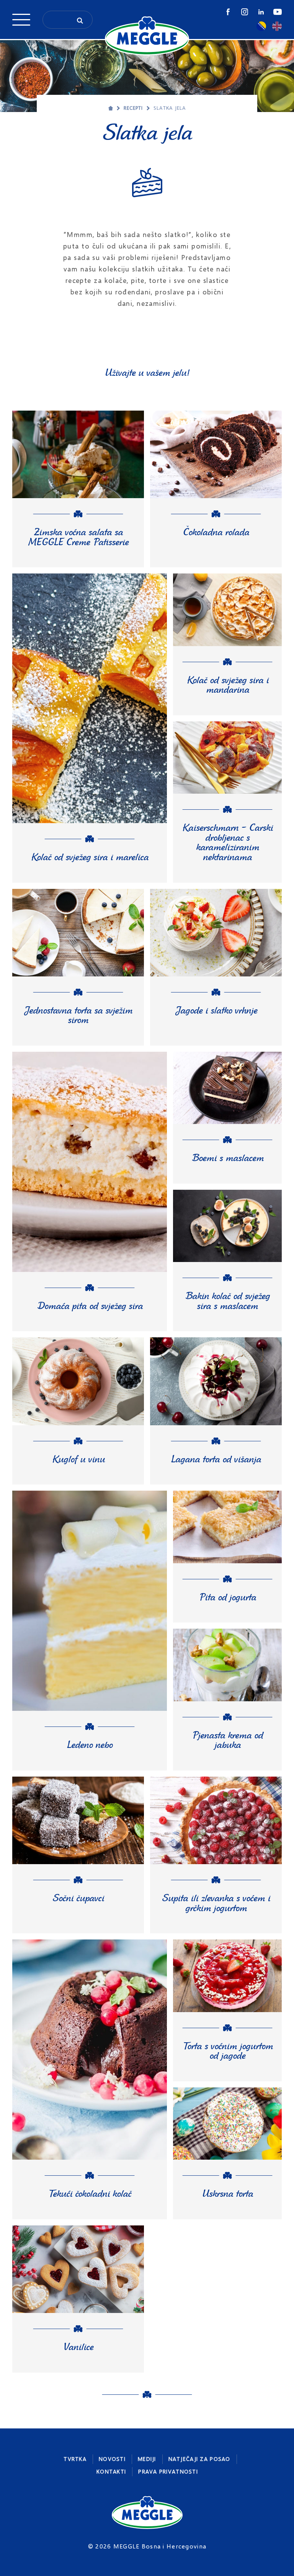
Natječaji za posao (199, 2459)
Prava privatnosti (168, 2471)
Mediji (147, 2459)
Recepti (133, 108)
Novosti (112, 2459)
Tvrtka (75, 2459)
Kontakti (111, 2471)
